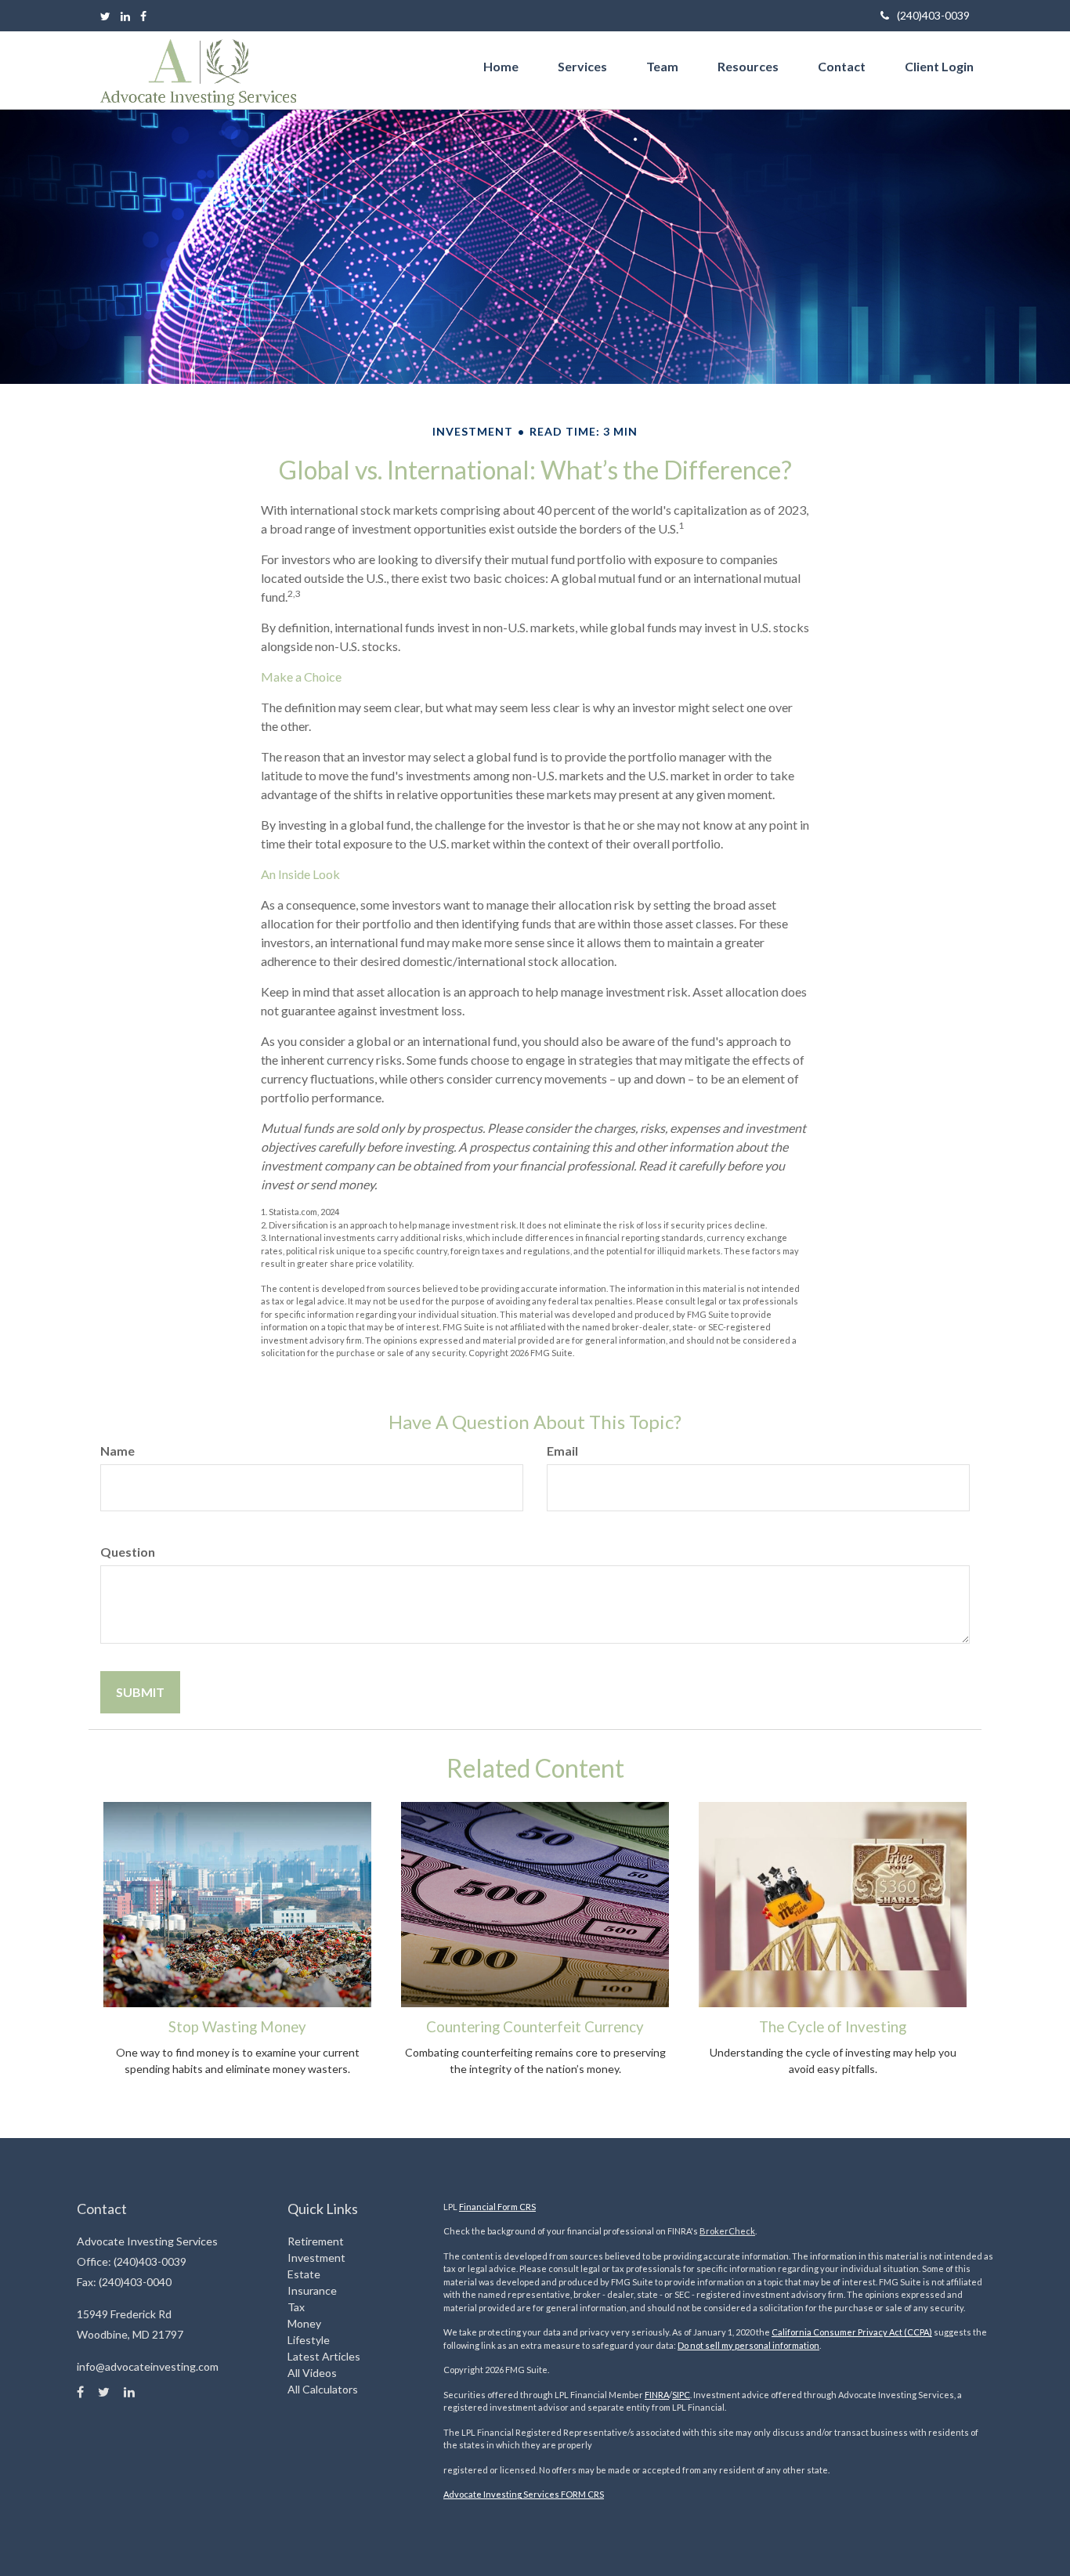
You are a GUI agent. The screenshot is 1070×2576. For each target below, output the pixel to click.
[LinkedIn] (125, 16)
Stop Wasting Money (237, 2027)
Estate (304, 2274)
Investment (316, 2258)
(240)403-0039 (933, 15)
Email (562, 1451)
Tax (296, 2307)
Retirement (316, 2241)
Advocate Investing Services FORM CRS (524, 2494)
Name (117, 1451)
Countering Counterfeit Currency (535, 2027)
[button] (582, 67)
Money (304, 2323)
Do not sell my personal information (748, 2345)
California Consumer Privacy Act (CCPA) (852, 2332)
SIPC (681, 2395)
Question (128, 1552)
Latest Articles (324, 2356)
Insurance (312, 2290)
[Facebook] (143, 16)
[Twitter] (105, 16)
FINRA (657, 2395)
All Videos (312, 2373)
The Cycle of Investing (833, 2027)
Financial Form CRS (497, 2207)
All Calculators (323, 2389)
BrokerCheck (727, 2231)
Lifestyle (309, 2340)
